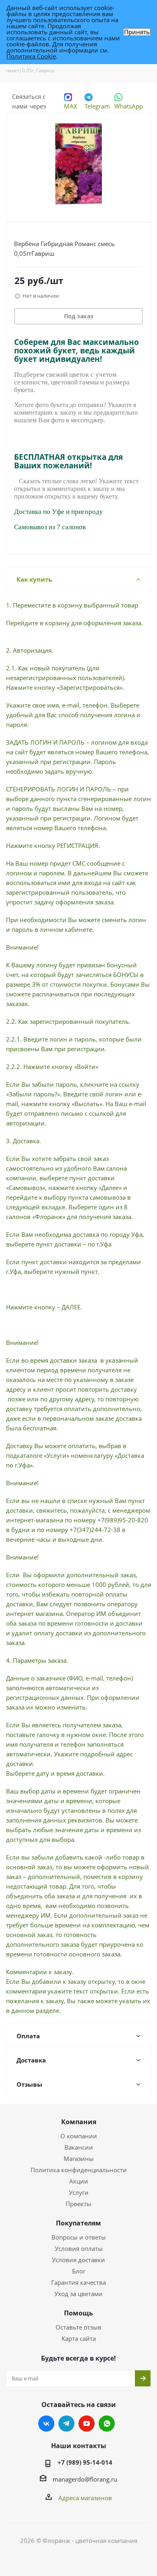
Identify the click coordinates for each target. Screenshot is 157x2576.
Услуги (79, 2192)
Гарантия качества (78, 2282)
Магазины (79, 2158)
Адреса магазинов (85, 2498)
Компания (79, 2122)
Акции (79, 2181)
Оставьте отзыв (78, 2327)
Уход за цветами (78, 2294)
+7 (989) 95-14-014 (85, 2462)
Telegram (97, 106)
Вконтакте (46, 2424)
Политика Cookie (31, 56)
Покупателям (78, 2223)
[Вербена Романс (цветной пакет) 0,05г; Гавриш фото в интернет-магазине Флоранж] (78, 164)
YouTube (87, 2424)
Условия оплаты (79, 2248)
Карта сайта (79, 2338)
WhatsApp (129, 106)
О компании (79, 2136)
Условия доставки (78, 2260)
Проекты (78, 2204)
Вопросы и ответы (79, 2237)
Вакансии (79, 2147)
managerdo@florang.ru (85, 2479)
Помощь (78, 2313)
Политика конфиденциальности (79, 2170)
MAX (71, 106)
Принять (137, 32)
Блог (79, 2271)
